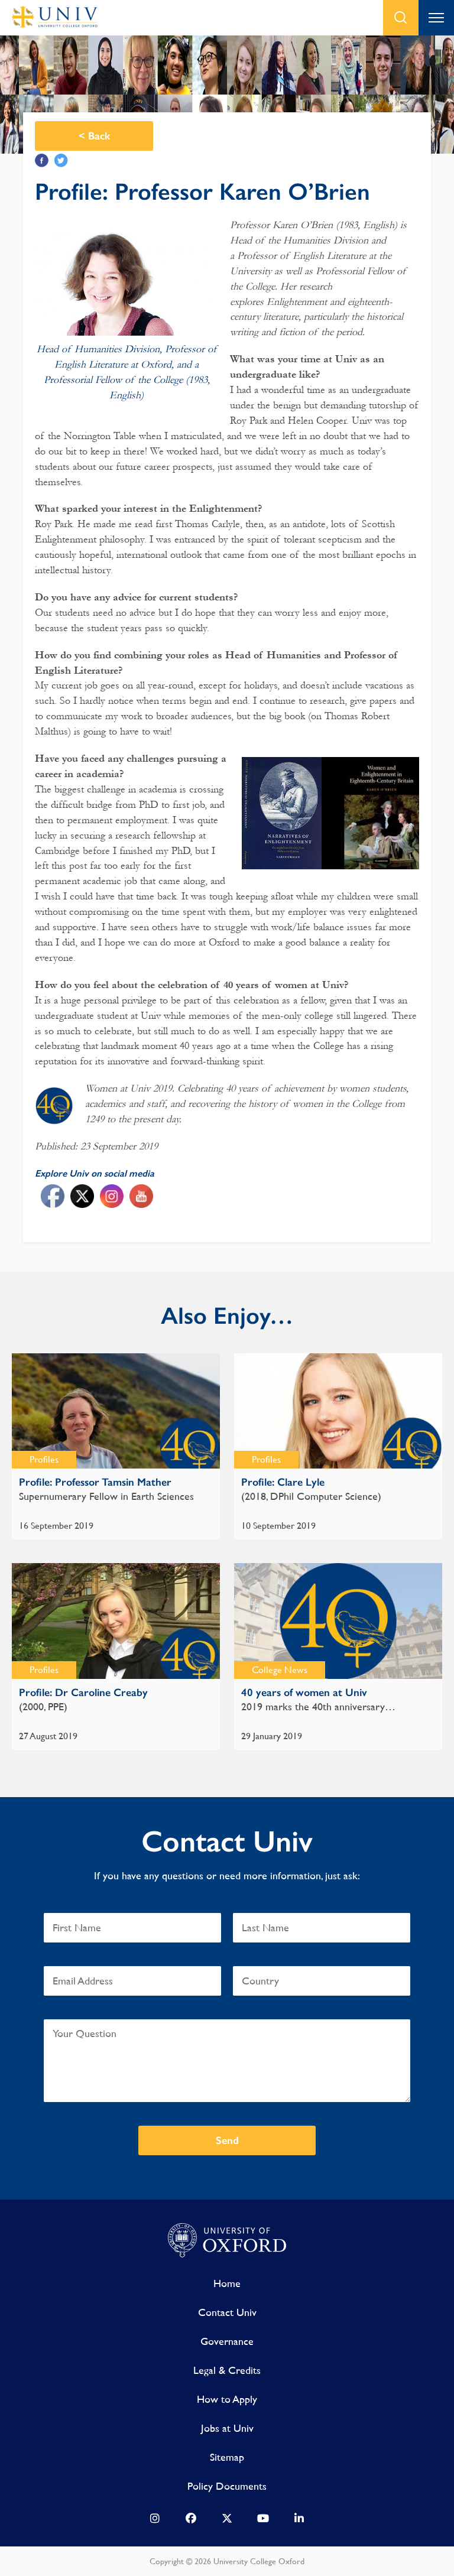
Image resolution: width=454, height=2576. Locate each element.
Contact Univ (227, 2312)
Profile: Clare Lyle (283, 1482)
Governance (227, 2341)
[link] (155, 2521)
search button (401, 18)
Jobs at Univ (227, 2428)
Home (227, 2283)
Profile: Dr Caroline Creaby (83, 1693)
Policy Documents (227, 2486)
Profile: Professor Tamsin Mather (95, 1482)
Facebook (42, 160)
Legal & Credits (227, 2370)
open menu (436, 18)
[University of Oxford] (227, 2241)
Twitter (61, 160)
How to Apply (227, 2399)
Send (227, 2140)
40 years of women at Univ (304, 1693)
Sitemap (227, 2457)
